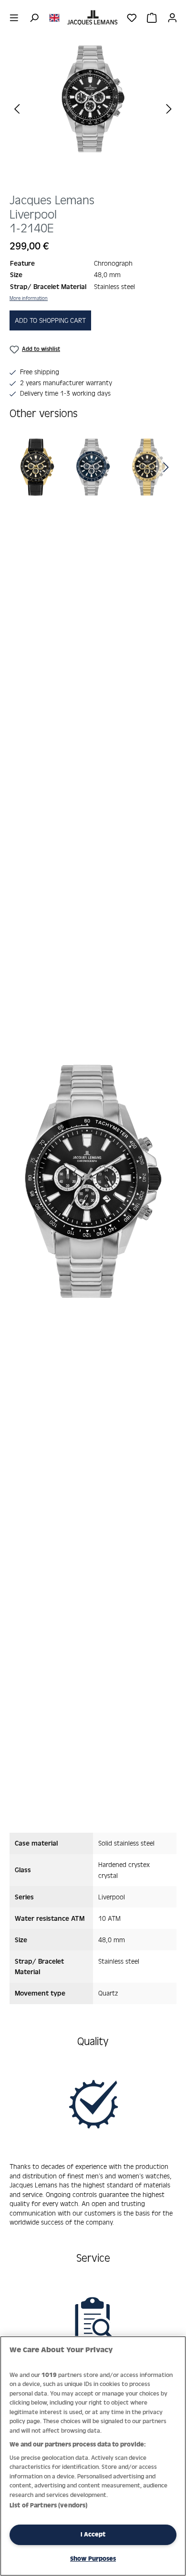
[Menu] (14, 18)
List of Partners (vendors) (48, 2505)
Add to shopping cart (50, 320)
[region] (93, 115)
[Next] (169, 108)
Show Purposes (93, 2559)
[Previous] (17, 108)
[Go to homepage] (93, 18)
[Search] (34, 18)
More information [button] (29, 298)
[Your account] (172, 18)
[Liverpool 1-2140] (93, 99)
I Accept (93, 2534)
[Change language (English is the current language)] (54, 17)
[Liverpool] (38, 467)
